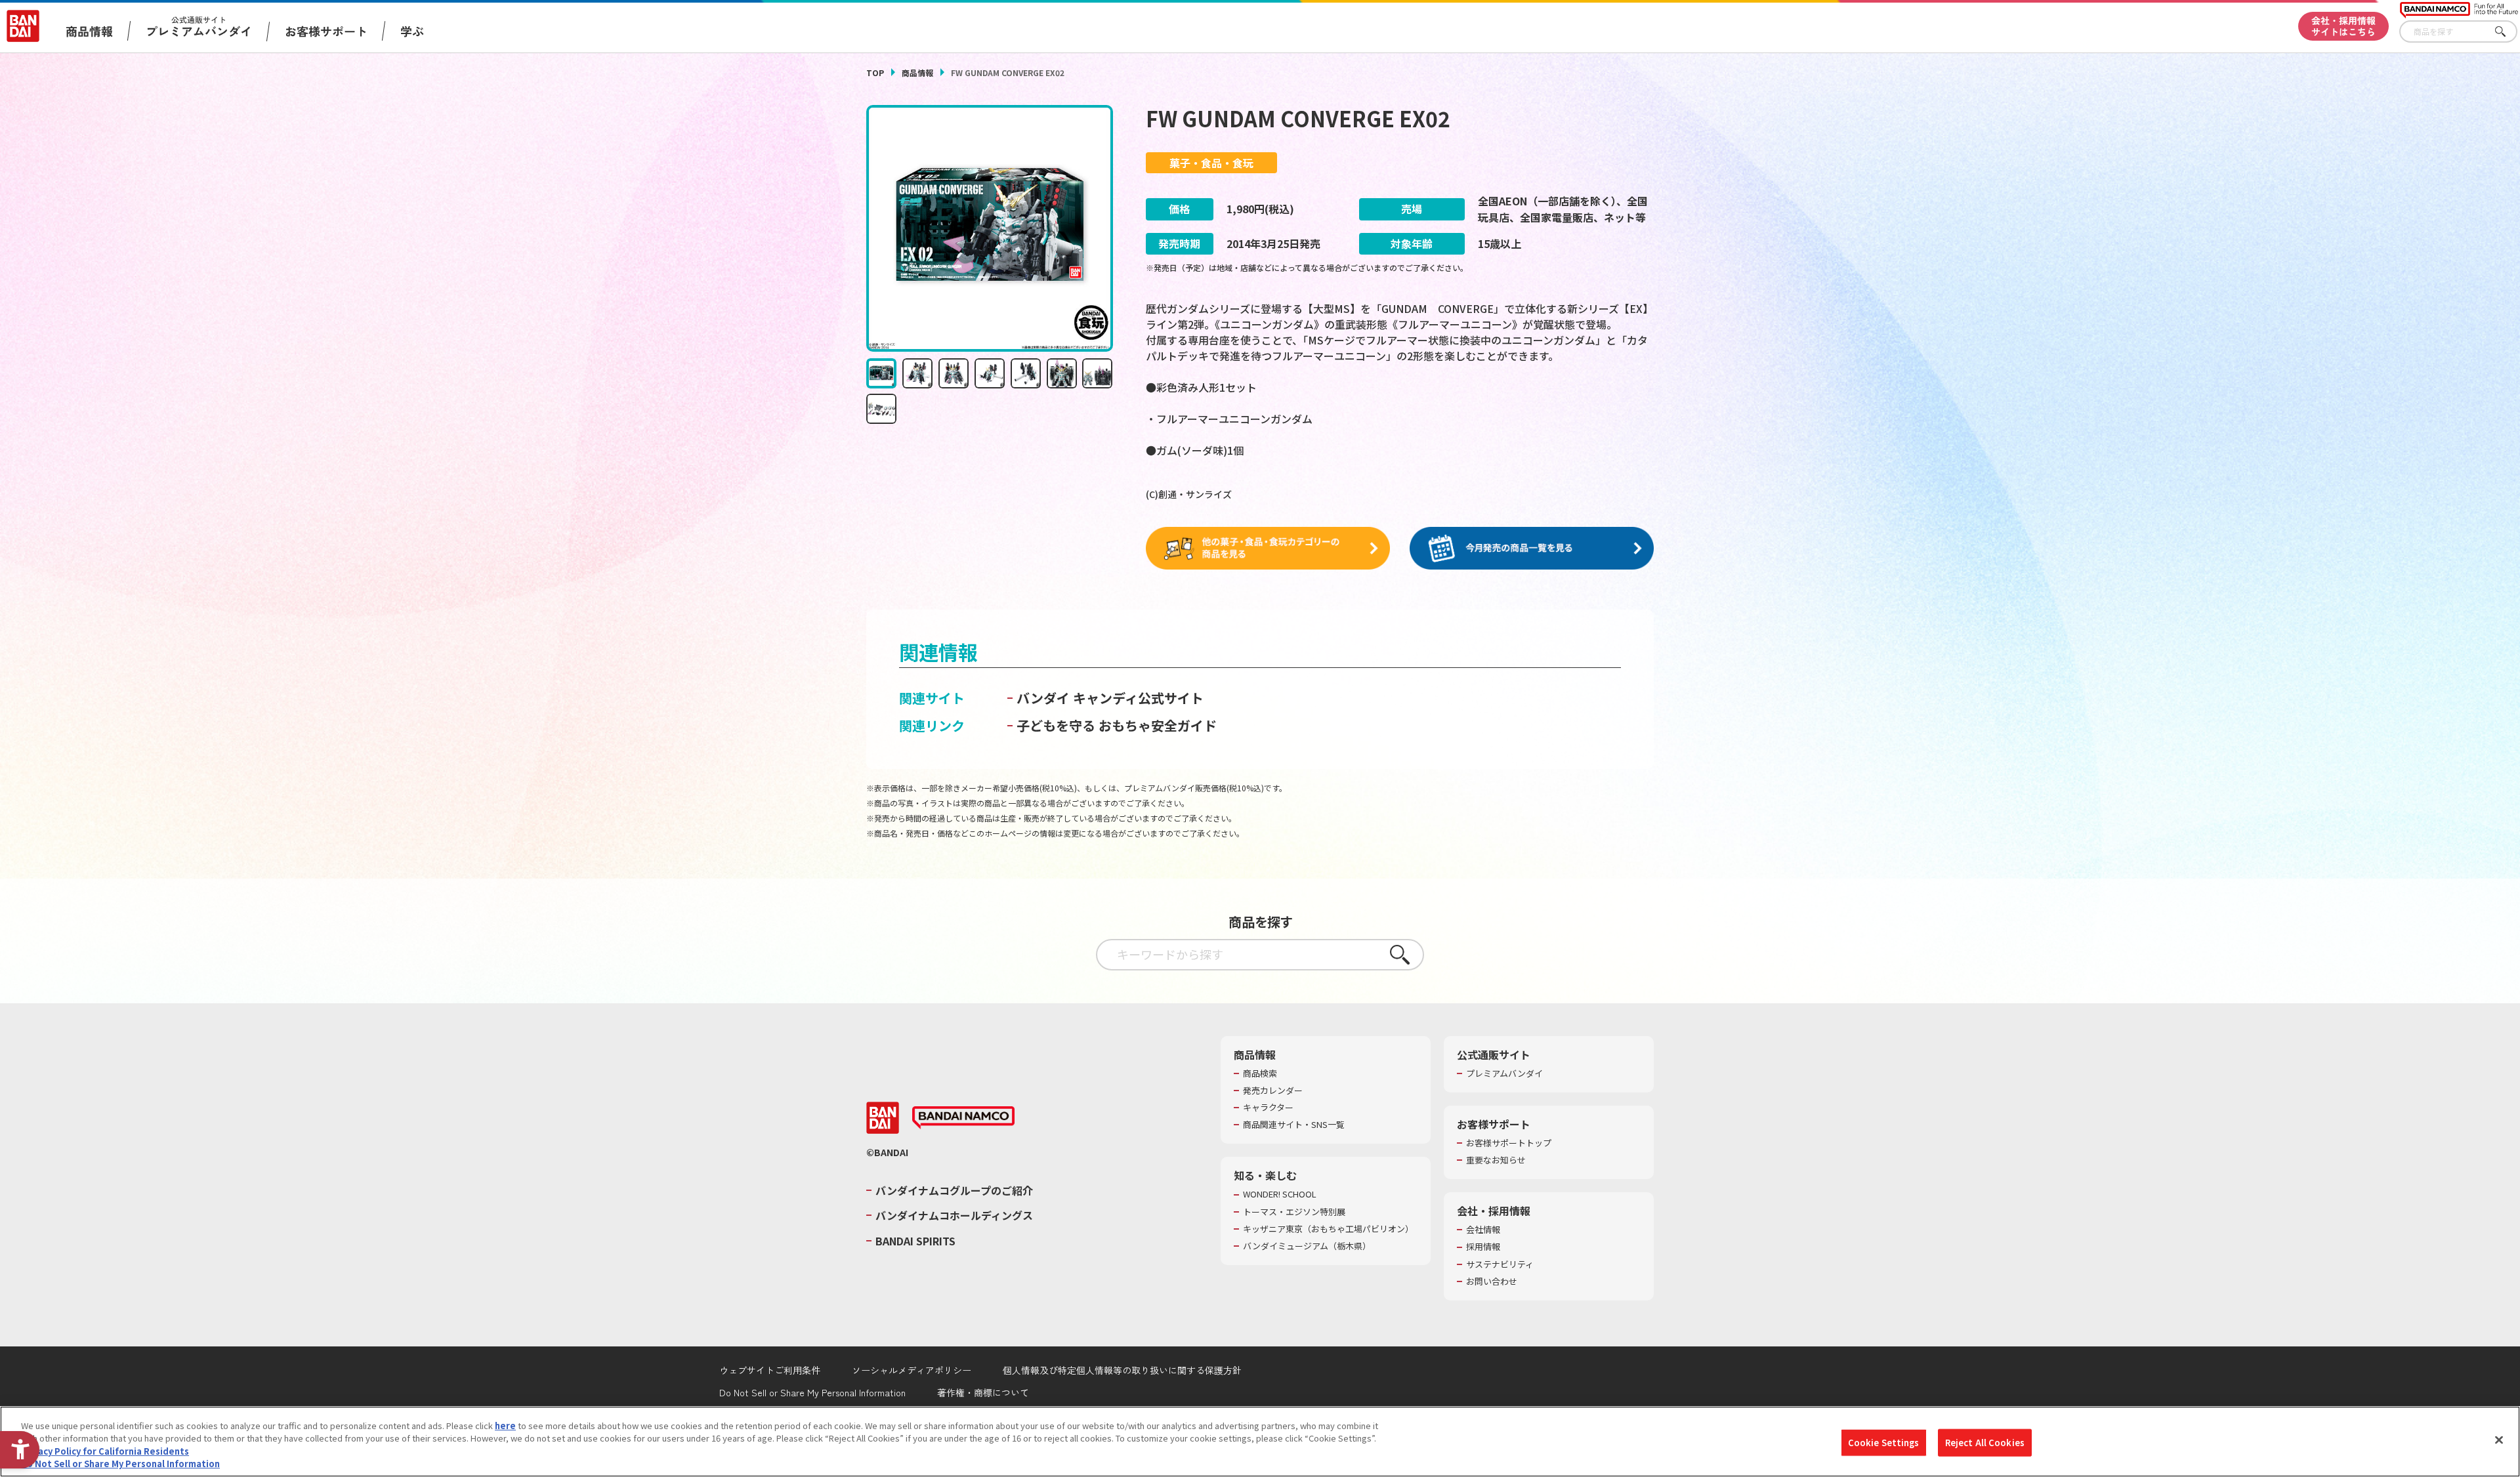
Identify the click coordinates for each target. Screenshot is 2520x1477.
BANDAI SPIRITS (915, 1241)
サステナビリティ (1500, 1264)
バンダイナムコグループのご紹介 (954, 1190)
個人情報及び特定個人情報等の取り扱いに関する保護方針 (1122, 1370)
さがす (2508, 32)
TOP (875, 73)
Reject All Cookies (1985, 1443)
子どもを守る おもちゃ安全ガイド (1117, 725)
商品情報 (917, 73)
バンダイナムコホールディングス (954, 1215)
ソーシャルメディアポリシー (912, 1370)
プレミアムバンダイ (1504, 1073)
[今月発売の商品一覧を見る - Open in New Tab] (1532, 549)
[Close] (2499, 1440)
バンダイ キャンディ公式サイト (1110, 698)
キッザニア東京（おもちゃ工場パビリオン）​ (1328, 1229)
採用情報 (1483, 1247)
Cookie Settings (1884, 1443)
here (505, 1425)
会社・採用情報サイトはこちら (2343, 26)
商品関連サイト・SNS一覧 (1294, 1125)
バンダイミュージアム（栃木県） (1307, 1246)
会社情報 (1483, 1230)
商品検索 (1260, 1073)
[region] (1260, 1442)
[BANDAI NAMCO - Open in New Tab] (963, 1118)
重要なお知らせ (1496, 1160)
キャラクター (1268, 1108)
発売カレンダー (1273, 1091)
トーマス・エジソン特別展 (1294, 1212)
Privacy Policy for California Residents (105, 1451)
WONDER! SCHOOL (1280, 1194)
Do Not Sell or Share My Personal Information (812, 1392)
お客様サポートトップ (1509, 1143)
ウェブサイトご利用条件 (770, 1370)
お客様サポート (326, 31)
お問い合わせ (1492, 1281)
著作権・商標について (983, 1392)
